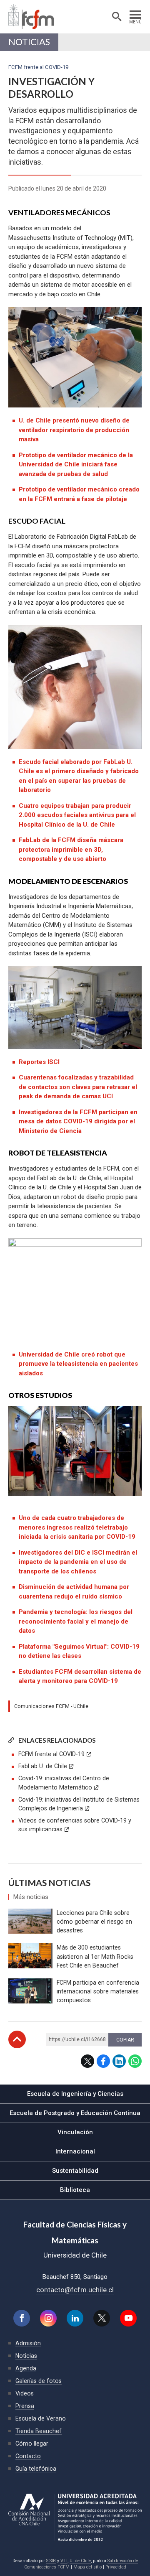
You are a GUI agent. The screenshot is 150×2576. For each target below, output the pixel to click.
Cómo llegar (32, 2444)
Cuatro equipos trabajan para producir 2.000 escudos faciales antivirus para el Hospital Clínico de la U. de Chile (77, 815)
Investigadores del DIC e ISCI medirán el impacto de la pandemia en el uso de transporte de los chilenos (78, 1562)
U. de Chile (80, 2561)
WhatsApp (135, 2061)
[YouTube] (128, 2318)
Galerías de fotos (39, 2381)
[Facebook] (22, 2318)
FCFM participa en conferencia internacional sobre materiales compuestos (98, 1991)
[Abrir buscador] (117, 17)
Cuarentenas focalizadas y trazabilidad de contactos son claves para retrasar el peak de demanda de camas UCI (78, 1087)
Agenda (26, 2368)
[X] (102, 2318)
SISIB (51, 2561)
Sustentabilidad (75, 2171)
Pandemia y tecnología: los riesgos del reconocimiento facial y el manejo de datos (76, 1621)
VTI (64, 2561)
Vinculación (75, 2132)
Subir (17, 2039)
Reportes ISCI (39, 1062)
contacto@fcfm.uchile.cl (75, 2290)
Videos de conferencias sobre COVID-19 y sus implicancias (75, 1825)
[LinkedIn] (75, 2318)
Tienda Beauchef (39, 2431)
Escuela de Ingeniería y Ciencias (75, 2094)
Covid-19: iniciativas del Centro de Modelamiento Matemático (64, 1783)
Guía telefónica (36, 2469)
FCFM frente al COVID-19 (51, 1754)
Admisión (28, 2343)
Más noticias (31, 1897)
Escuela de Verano (41, 2418)
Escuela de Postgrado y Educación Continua (75, 2113)
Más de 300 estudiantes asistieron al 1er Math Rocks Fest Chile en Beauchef (95, 1956)
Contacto (28, 2456)
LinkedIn (119, 2061)
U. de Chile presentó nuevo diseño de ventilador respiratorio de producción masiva (74, 430)
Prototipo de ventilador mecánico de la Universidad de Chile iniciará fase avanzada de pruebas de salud (76, 465)
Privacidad (116, 2567)
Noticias (29, 42)
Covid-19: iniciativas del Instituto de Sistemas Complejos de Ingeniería (79, 1804)
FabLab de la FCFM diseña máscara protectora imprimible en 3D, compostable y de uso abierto (71, 849)
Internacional (75, 2151)
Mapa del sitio (87, 2567)
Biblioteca (75, 2190)
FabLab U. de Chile (43, 1766)
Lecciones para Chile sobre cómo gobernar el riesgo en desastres (94, 1922)
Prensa (25, 2406)
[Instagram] (48, 2318)
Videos (25, 2393)
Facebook (103, 2061)
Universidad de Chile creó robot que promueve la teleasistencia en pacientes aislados (78, 1364)
